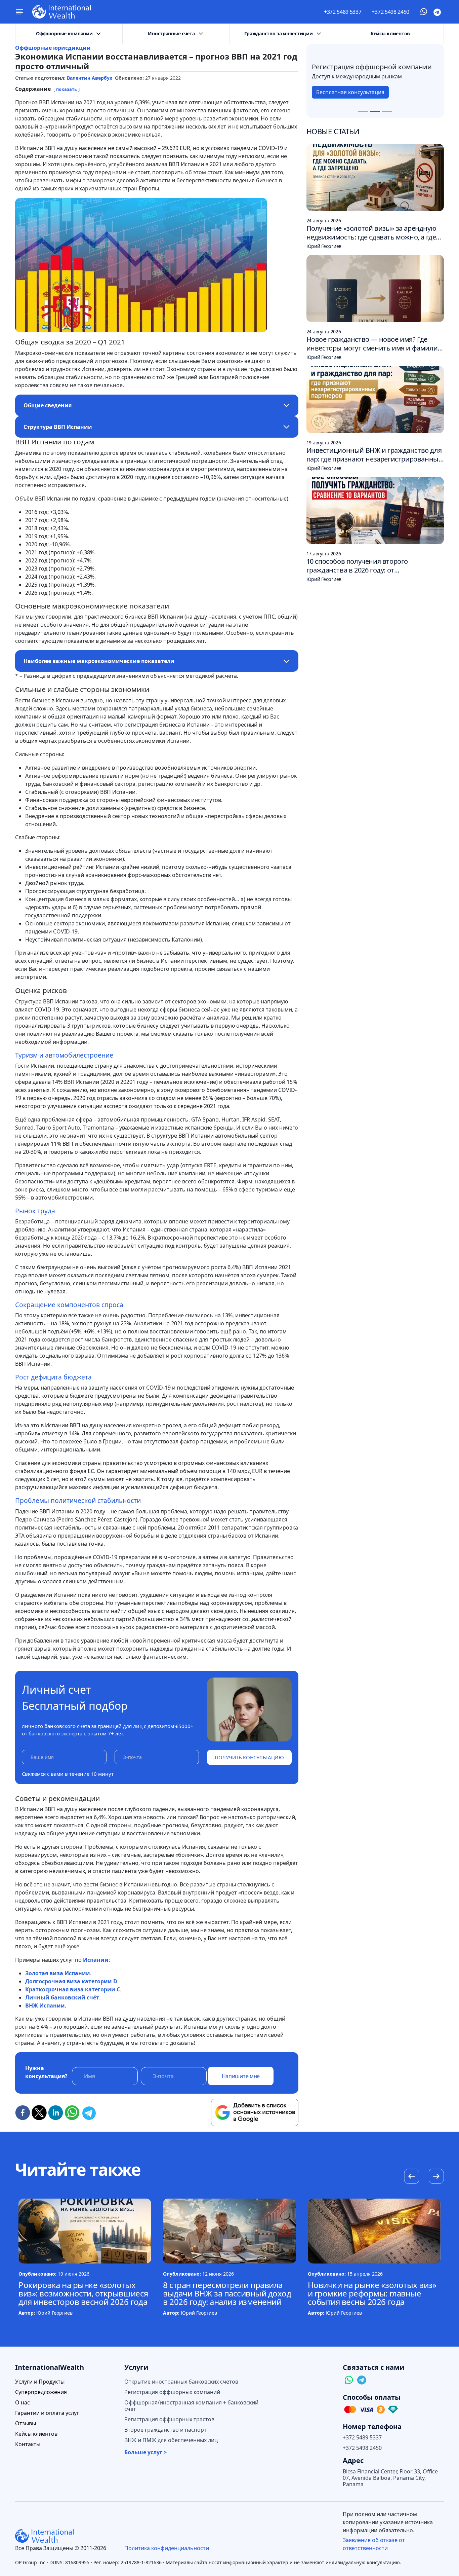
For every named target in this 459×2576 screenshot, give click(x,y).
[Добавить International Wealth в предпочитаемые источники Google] (255, 2112)
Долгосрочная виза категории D (71, 1981)
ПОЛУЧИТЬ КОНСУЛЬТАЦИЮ (249, 1757)
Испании (96, 1960)
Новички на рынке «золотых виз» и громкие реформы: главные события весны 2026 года (372, 2293)
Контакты (28, 2444)
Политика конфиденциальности (167, 2548)
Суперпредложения (41, 2392)
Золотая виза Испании (58, 1973)
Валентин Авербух (90, 78)
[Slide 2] (375, 111)
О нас (23, 2403)
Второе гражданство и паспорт (165, 2430)
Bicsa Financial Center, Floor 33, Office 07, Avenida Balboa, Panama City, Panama (390, 2478)
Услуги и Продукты (40, 2382)
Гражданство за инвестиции (278, 33)
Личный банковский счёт (62, 1997)
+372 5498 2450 (390, 12)
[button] (436, 2177)
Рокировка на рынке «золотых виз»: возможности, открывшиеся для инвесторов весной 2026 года (83, 2293)
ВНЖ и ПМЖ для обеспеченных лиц (171, 2440)
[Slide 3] (387, 111)
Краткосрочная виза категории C (73, 1989)
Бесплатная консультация (350, 96)
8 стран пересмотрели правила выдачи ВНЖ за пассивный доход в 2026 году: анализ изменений (227, 2293)
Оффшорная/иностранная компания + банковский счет (191, 2406)
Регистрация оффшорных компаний (172, 2392)
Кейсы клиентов (390, 33)
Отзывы (26, 2423)
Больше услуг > (145, 2452)
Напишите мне (241, 2076)
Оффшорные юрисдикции (53, 48)
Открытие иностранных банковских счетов (181, 2382)
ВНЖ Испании (45, 2005)
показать (67, 89)
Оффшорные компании (64, 33)
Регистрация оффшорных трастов (169, 2419)
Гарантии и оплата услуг (47, 2413)
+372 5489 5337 (343, 12)
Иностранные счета (171, 33)
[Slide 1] (363, 111)
